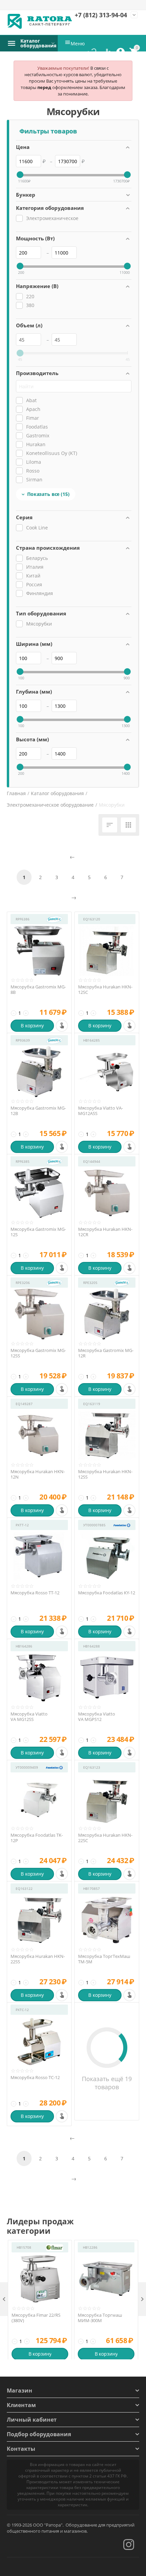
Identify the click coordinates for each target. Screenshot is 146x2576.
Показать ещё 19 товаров (107, 2083)
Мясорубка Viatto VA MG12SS (29, 1717)
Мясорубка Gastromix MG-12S (38, 1232)
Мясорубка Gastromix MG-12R (106, 1353)
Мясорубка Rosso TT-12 (35, 1593)
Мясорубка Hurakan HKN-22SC (105, 1838)
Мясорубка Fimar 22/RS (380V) (36, 2318)
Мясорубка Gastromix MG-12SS (38, 1353)
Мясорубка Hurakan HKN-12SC (105, 990)
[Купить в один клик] (62, 1026)
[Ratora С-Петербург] (40, 21)
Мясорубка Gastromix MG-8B (38, 990)
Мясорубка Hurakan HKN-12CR (105, 1232)
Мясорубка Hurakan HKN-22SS (38, 1959)
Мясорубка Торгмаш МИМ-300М (100, 2318)
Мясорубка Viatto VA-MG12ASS (101, 1111)
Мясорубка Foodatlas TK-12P (37, 1838)
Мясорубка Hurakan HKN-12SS (105, 1474)
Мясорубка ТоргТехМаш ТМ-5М (104, 1959)
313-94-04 (101, 15)
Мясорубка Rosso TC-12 (35, 2078)
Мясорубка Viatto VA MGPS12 (97, 1717)
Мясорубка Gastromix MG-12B (38, 1111)
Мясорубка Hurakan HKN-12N (38, 1474)
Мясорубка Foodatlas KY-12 (107, 1593)
